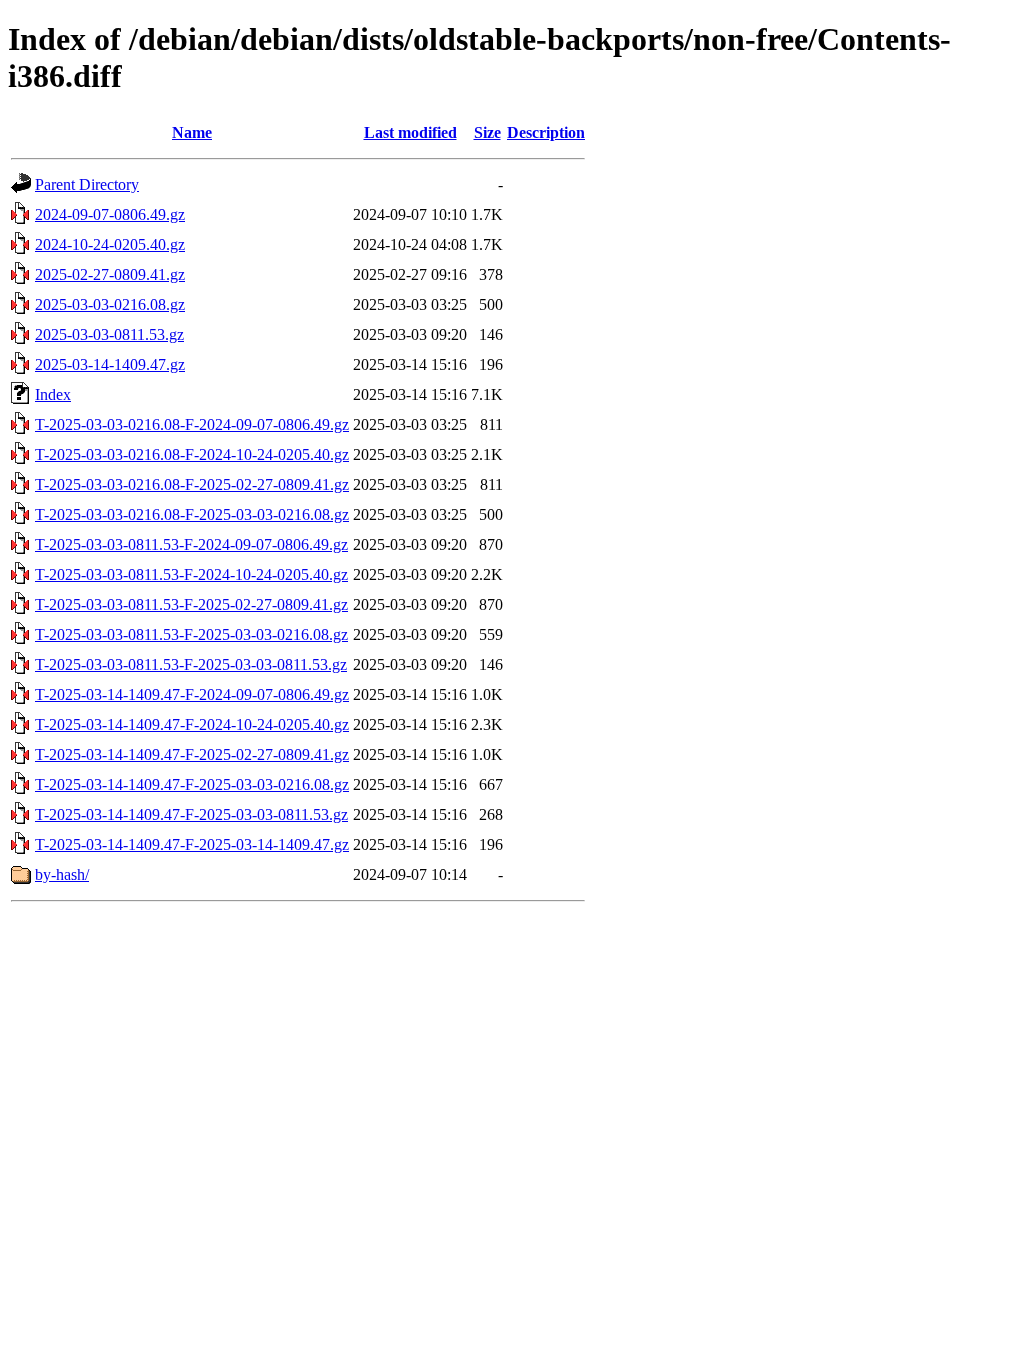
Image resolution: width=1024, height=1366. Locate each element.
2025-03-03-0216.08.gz (110, 304)
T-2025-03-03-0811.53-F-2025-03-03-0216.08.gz (191, 634)
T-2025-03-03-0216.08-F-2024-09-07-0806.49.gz (192, 424)
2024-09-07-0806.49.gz (110, 214)
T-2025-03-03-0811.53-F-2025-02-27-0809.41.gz (191, 604)
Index (53, 394)
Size (487, 132)
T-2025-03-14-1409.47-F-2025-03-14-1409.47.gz (192, 844)
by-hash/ (62, 874)
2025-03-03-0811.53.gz (109, 334)
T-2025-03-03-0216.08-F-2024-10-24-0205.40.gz (192, 454)
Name (192, 132)
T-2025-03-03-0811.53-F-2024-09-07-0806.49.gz (191, 544)
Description (546, 132)
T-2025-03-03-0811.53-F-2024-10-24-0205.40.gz (191, 574)
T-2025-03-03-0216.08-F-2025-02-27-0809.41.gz (192, 484)
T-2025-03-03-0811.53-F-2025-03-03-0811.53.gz (191, 664)
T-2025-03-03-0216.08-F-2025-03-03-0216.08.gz (192, 514)
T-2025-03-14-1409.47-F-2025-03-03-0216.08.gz (192, 784)
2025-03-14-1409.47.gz (110, 364)
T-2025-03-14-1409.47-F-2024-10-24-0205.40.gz (192, 724)
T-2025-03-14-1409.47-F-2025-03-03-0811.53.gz (191, 814)
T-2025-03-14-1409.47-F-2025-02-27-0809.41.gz (192, 754)
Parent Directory (87, 184)
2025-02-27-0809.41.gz (110, 274)
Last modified (410, 132)
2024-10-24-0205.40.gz (110, 244)
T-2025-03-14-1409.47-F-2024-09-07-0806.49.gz (192, 694)
